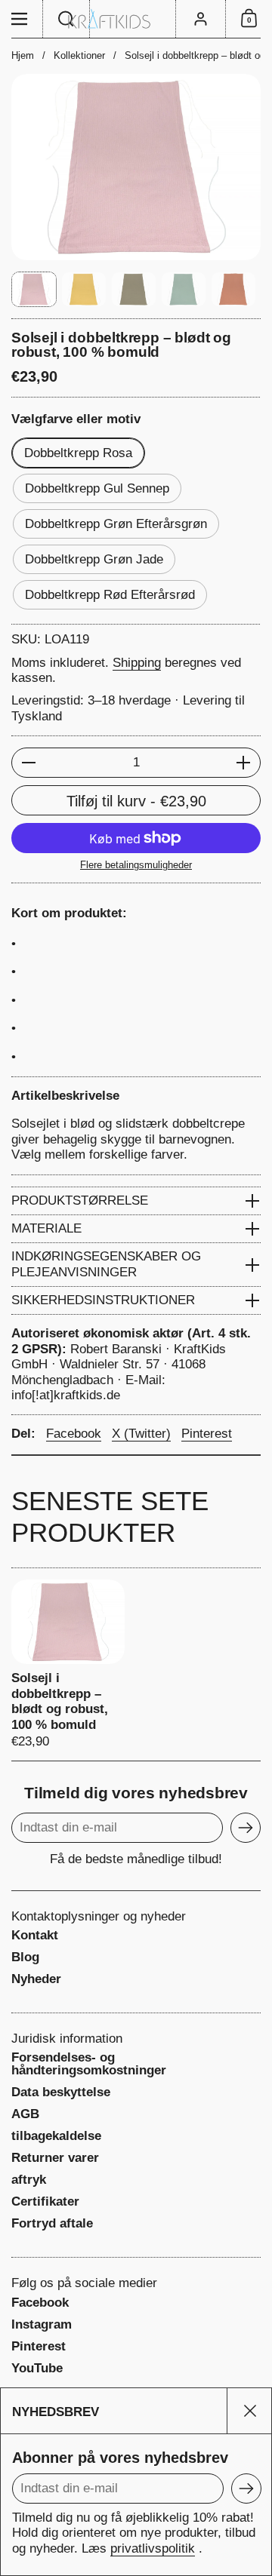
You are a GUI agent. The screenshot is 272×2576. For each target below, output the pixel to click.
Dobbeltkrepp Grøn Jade (94, 559)
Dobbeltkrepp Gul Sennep (97, 488)
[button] (66, 19)
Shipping (137, 663)
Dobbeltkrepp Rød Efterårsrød (110, 595)
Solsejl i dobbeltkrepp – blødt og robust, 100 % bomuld (68, 1664)
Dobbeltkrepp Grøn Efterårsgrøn (116, 524)
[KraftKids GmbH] (136, 19)
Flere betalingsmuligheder (136, 865)
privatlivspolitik (153, 2548)
